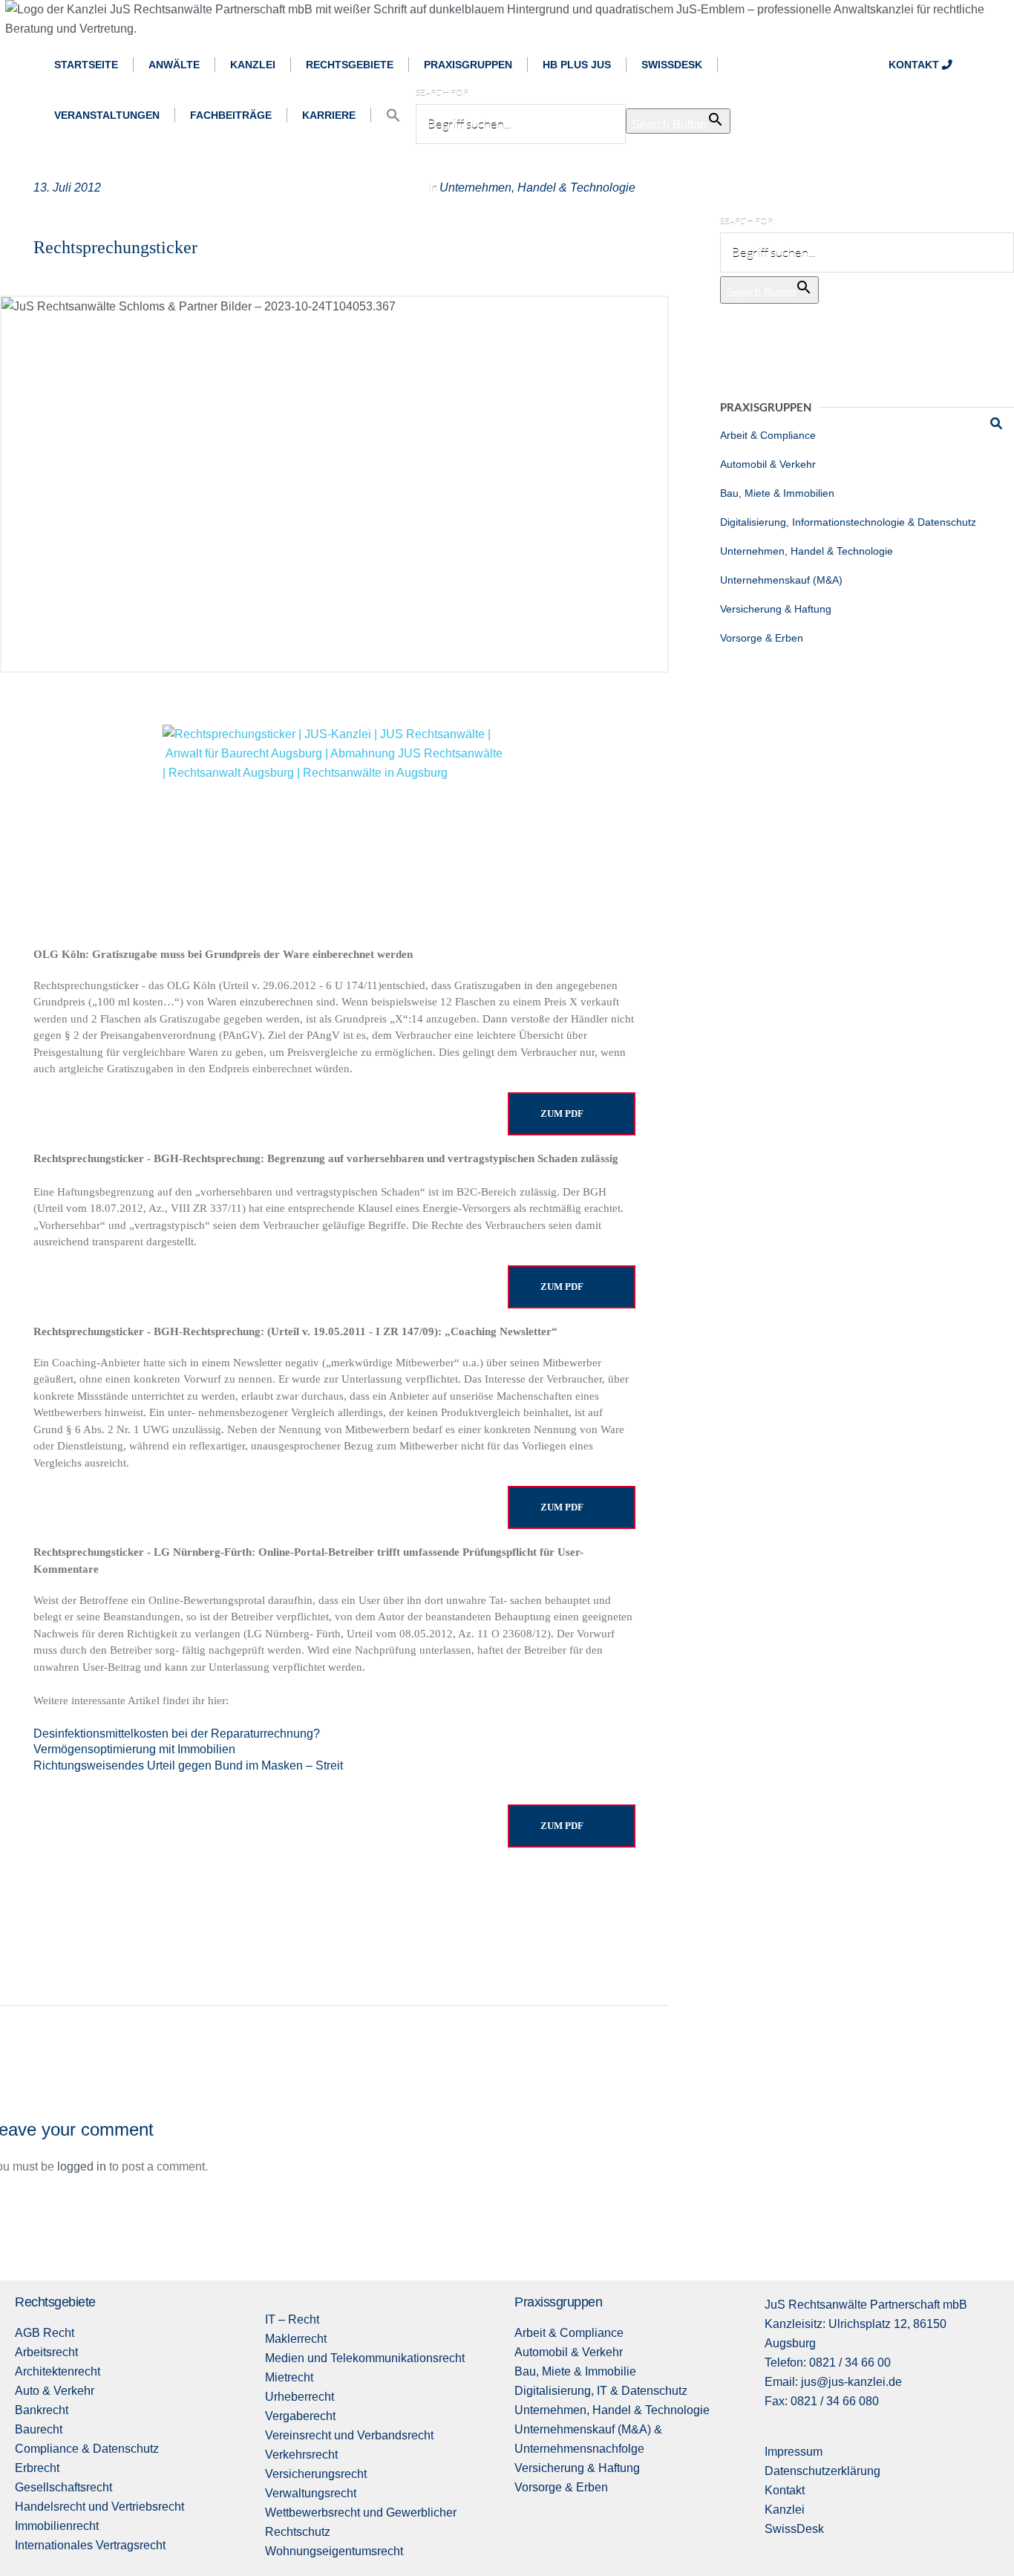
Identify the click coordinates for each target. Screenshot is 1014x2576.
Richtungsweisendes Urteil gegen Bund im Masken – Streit (188, 1765)
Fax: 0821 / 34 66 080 (822, 2401)
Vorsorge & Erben (762, 638)
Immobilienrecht (57, 2526)
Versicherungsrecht (316, 2474)
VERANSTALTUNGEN (107, 115)
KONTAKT (915, 65)
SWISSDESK (672, 65)
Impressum (794, 2452)
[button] (393, 115)
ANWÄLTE (174, 65)
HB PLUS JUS (577, 65)
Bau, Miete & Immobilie (575, 2371)
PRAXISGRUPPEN (468, 65)
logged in (82, 2166)
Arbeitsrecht (46, 2352)
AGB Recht (45, 2333)
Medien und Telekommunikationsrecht (365, 2358)
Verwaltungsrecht (311, 2493)
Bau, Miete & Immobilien (777, 493)
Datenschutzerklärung (822, 2471)
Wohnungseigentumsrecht (334, 2551)
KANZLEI (253, 65)
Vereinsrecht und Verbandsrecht (349, 2435)
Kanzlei (785, 2510)
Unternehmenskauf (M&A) (781, 580)
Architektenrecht (58, 2371)
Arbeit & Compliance (768, 435)
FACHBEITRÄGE (231, 115)
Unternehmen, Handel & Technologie (537, 188)
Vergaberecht (300, 2416)
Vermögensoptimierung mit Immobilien (134, 1749)
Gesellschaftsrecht (63, 2487)
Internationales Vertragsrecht (90, 2545)
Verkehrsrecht (301, 2455)
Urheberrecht (300, 2397)
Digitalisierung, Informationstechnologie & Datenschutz (848, 522)
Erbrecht (37, 2468)
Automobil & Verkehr (768, 464)
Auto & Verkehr (55, 2391)
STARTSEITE (86, 65)
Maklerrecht (296, 2339)
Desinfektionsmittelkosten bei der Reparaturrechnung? (177, 1734)
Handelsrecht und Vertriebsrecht (99, 2507)
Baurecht (39, 2429)
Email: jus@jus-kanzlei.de (833, 2382)
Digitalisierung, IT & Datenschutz (601, 2391)
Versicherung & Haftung (776, 609)
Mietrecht (289, 2377)
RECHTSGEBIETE (350, 65)
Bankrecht (42, 2410)
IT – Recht (292, 2319)
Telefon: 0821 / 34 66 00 (828, 2363)
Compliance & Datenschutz (87, 2449)
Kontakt (785, 2490)
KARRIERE (329, 115)
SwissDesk (794, 2529)
